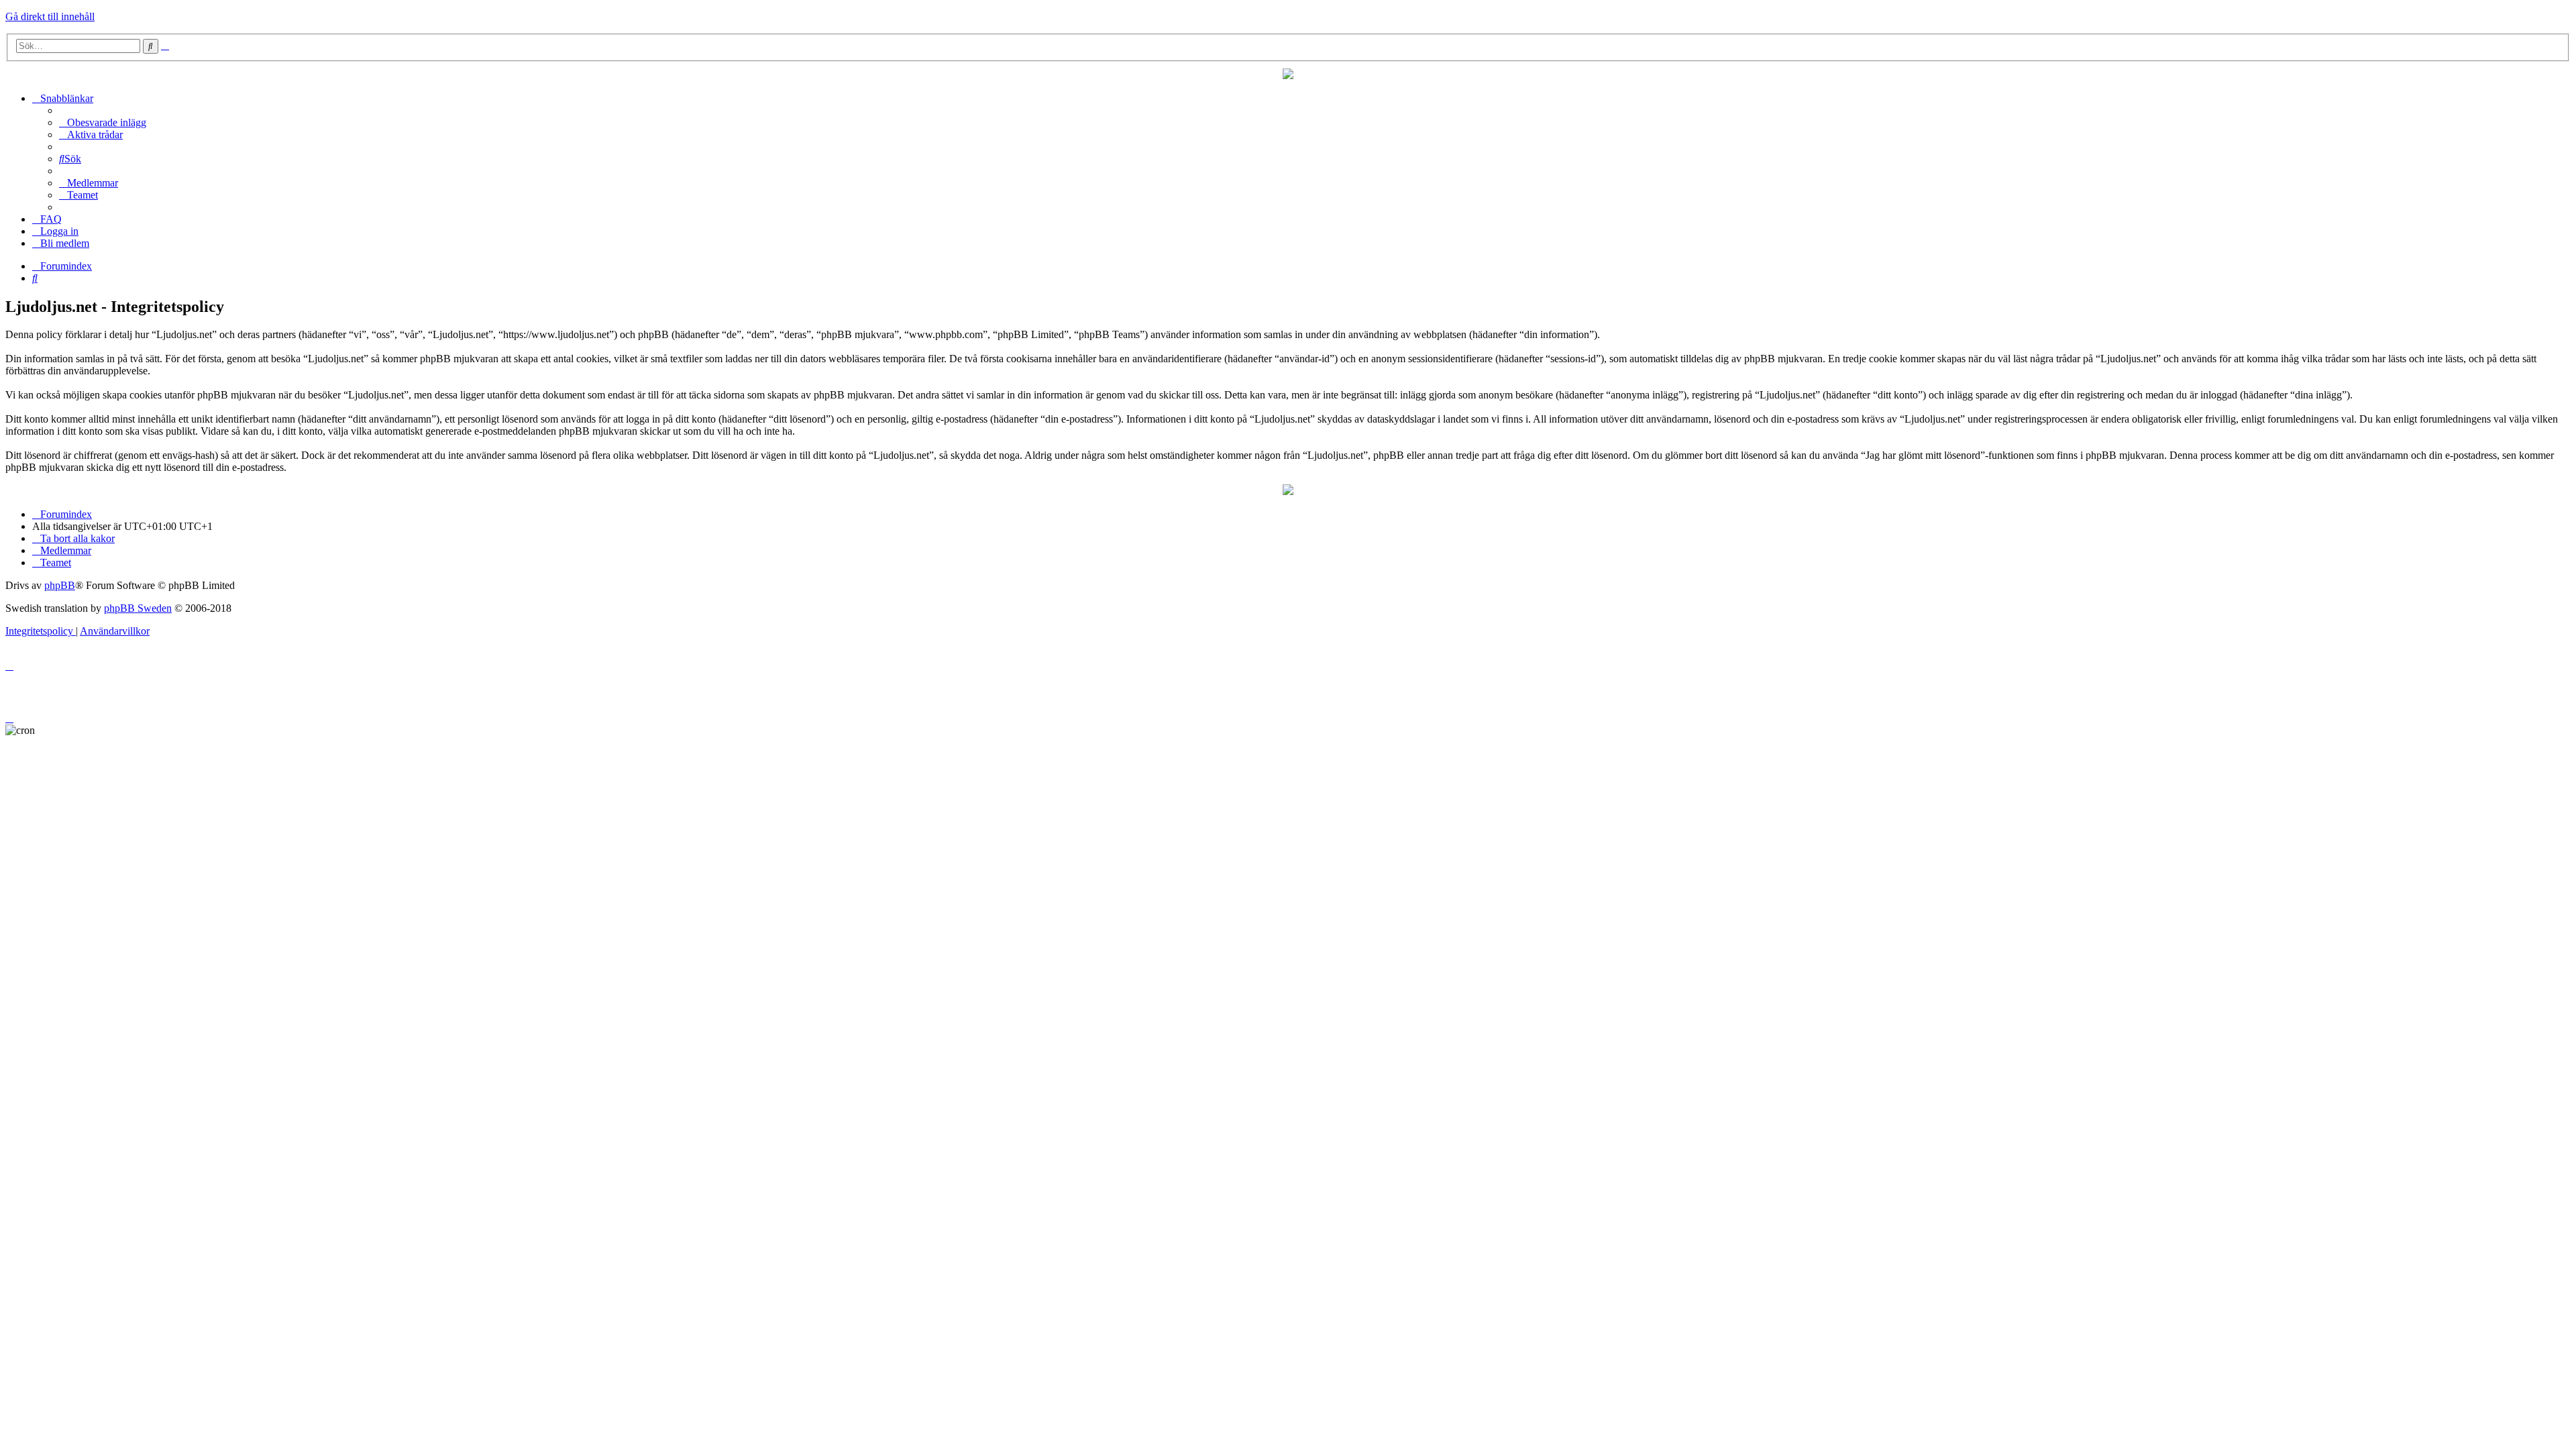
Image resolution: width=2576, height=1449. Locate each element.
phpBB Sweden (138, 608)
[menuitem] (103, 122)
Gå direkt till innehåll (50, 16)
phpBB (60, 585)
